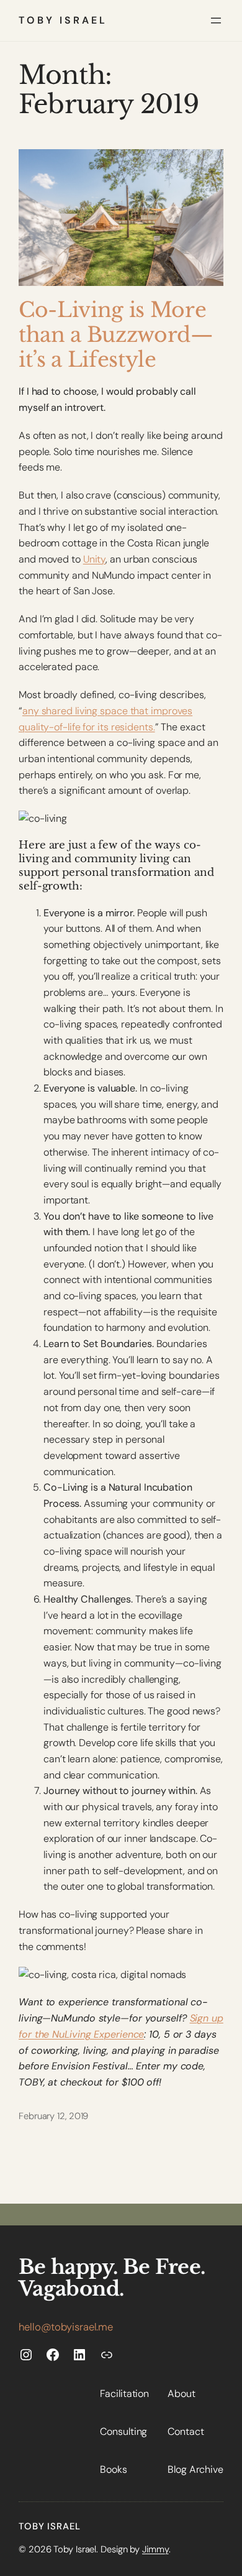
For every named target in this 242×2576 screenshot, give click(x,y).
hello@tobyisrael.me (66, 2327)
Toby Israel (63, 20)
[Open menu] (216, 21)
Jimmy (155, 2549)
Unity (95, 559)
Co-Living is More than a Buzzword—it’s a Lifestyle (116, 335)
